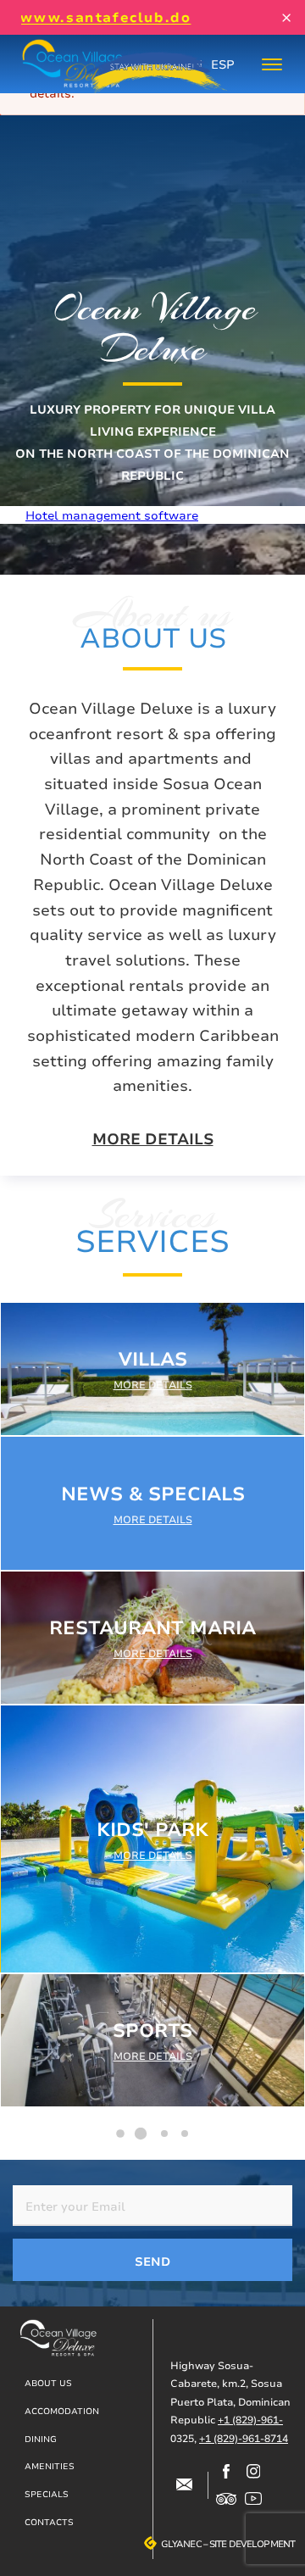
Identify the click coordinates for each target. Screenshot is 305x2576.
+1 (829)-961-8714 (244, 2438)
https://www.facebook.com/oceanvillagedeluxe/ (226, 2472)
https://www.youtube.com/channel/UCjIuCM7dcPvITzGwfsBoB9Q (253, 2499)
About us (48, 2383)
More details (153, 1139)
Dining (41, 2439)
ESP (223, 64)
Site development (252, 2544)
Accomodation (62, 2411)
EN (194, 64)
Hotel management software (112, 515)
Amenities (50, 2466)
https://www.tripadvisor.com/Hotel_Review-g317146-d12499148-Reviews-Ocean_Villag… (226, 2499)
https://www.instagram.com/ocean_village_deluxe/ (253, 2472)
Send (152, 2261)
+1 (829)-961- (250, 2420)
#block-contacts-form (184, 2485)
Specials (47, 2494)
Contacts (49, 2522)
